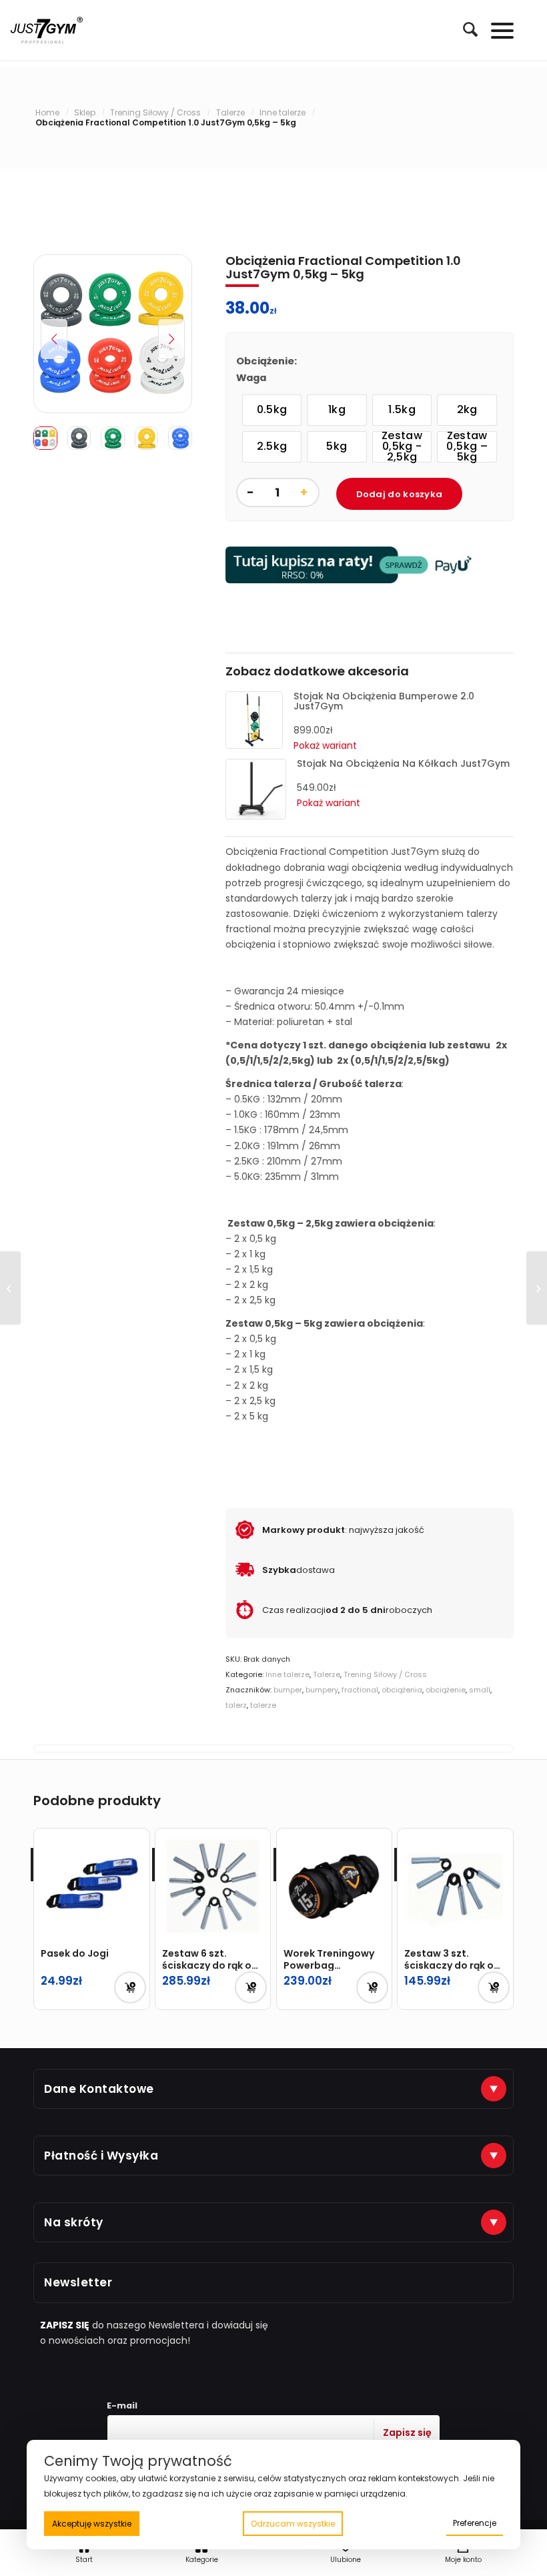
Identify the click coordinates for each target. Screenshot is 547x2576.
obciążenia (402, 1690)
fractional (360, 1690)
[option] (272, 410)
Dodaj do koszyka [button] (130, 1987)
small (480, 1690)
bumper (288, 1690)
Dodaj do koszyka (400, 494)
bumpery (322, 1690)
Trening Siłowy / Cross (385, 1674)
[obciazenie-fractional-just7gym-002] (113, 334)
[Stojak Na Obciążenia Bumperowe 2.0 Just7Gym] (254, 745)
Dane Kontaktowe (99, 2089)
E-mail (122, 2405)
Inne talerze (288, 1674)
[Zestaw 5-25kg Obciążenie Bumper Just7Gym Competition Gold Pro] (537, 1288)
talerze (263, 1705)
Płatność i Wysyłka (101, 2156)
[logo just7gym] (47, 30)
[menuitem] (464, 30)
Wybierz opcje (372, 1987)
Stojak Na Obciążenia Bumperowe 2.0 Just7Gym (384, 701)
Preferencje (475, 2523)
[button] (171, 339)
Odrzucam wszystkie (293, 2524)
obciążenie (446, 1690)
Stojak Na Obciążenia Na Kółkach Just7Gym (403, 763)
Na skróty (74, 2222)
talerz (236, 1705)
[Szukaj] (464, 29)
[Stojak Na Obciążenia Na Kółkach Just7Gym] (256, 816)
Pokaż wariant (329, 803)
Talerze (327, 1674)
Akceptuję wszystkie (92, 2524)
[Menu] (496, 30)
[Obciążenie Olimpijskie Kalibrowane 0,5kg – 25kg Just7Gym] (10, 1288)
